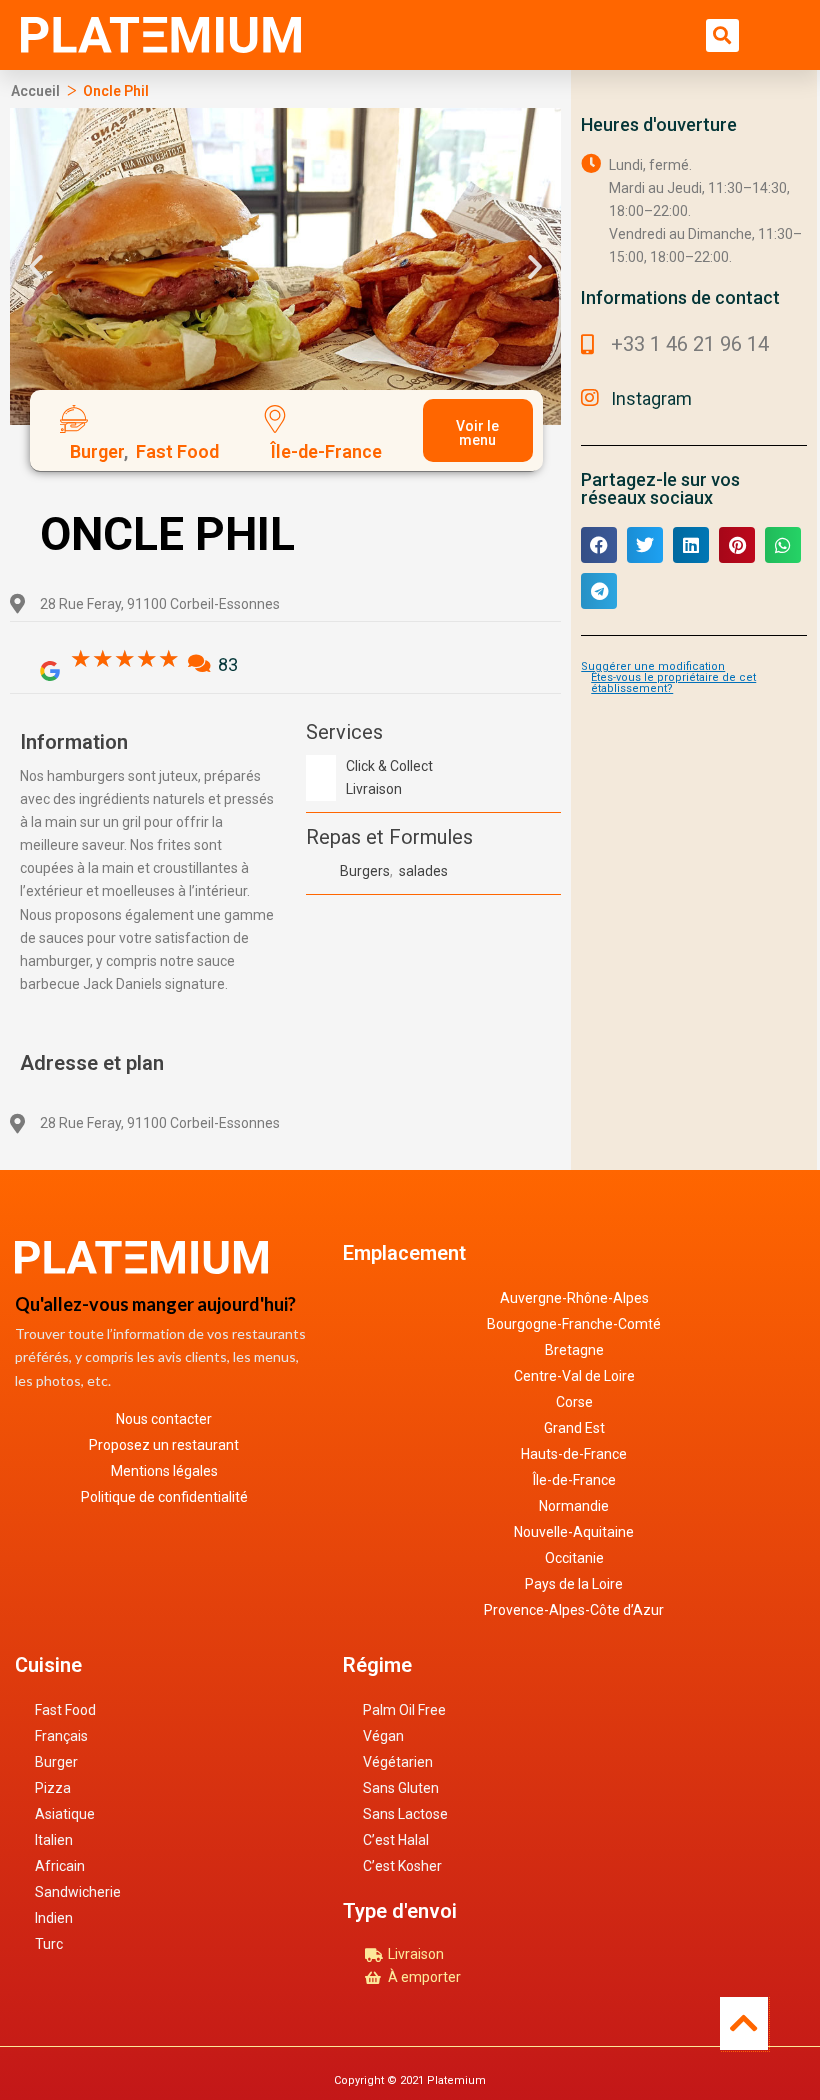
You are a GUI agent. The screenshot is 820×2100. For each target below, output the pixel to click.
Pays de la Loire (574, 1584)
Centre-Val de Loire (574, 1376)
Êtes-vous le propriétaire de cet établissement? (673, 683)
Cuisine (48, 1665)
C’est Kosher (402, 1866)
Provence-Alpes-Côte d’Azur (574, 1610)
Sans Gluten (401, 1788)
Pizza (53, 1788)
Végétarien (398, 1762)
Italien (54, 1840)
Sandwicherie (78, 1892)
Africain (60, 1866)
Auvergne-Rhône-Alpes (574, 1298)
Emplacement (404, 1253)
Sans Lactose (405, 1814)
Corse (574, 1402)
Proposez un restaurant (164, 1445)
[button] (722, 35)
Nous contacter (164, 1419)
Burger (56, 1762)
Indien (54, 1918)
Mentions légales (164, 1471)
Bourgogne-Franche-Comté (574, 1324)
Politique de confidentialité (164, 1497)
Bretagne (574, 1350)
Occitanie (574, 1558)
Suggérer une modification (653, 666)
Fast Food (65, 1710)
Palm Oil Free (404, 1710)
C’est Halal (396, 1840)
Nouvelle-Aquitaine (574, 1532)
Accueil (35, 91)
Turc (49, 1944)
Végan (383, 1736)
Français (61, 1736)
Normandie (574, 1506)
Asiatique (65, 1814)
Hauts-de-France (574, 1454)
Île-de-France (574, 1480)
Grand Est (574, 1428)
